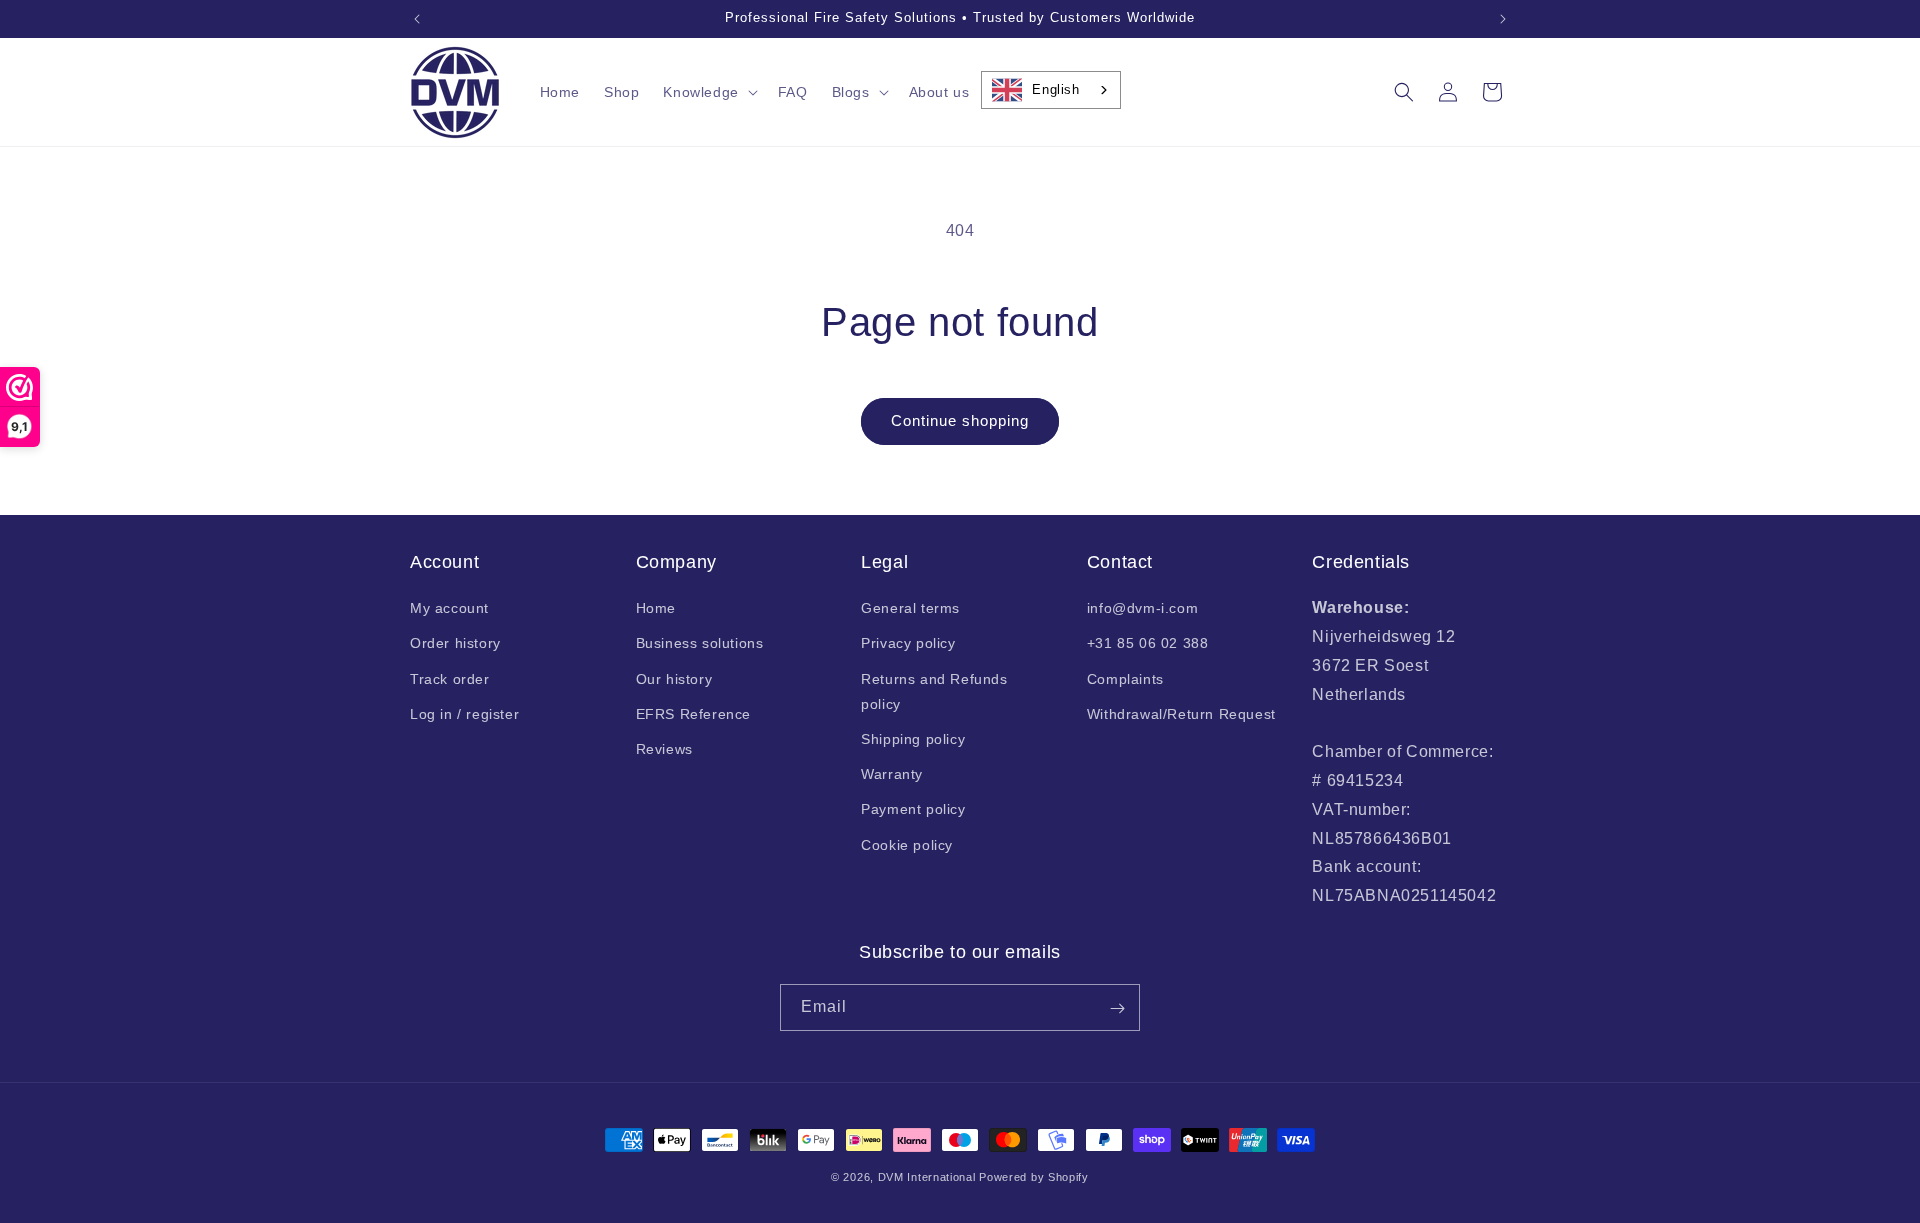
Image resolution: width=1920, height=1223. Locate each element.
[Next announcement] (1503, 19)
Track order (450, 679)
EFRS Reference (693, 714)
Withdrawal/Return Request (1181, 714)
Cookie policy (907, 845)
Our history (674, 679)
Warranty (892, 774)
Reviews (664, 749)
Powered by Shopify (1034, 1177)
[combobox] (1050, 90)
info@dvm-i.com (1142, 608)
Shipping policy (913, 739)
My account (449, 608)
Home (656, 608)
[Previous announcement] (417, 19)
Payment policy (913, 810)
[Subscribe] (1117, 1008)
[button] (708, 92)
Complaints (1125, 679)
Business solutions (700, 644)
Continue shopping (960, 420)
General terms (910, 608)
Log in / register (464, 714)
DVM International (927, 1177)
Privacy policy (908, 644)
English (1055, 89)
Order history (455, 644)
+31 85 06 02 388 (1148, 644)
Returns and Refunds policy (934, 691)
